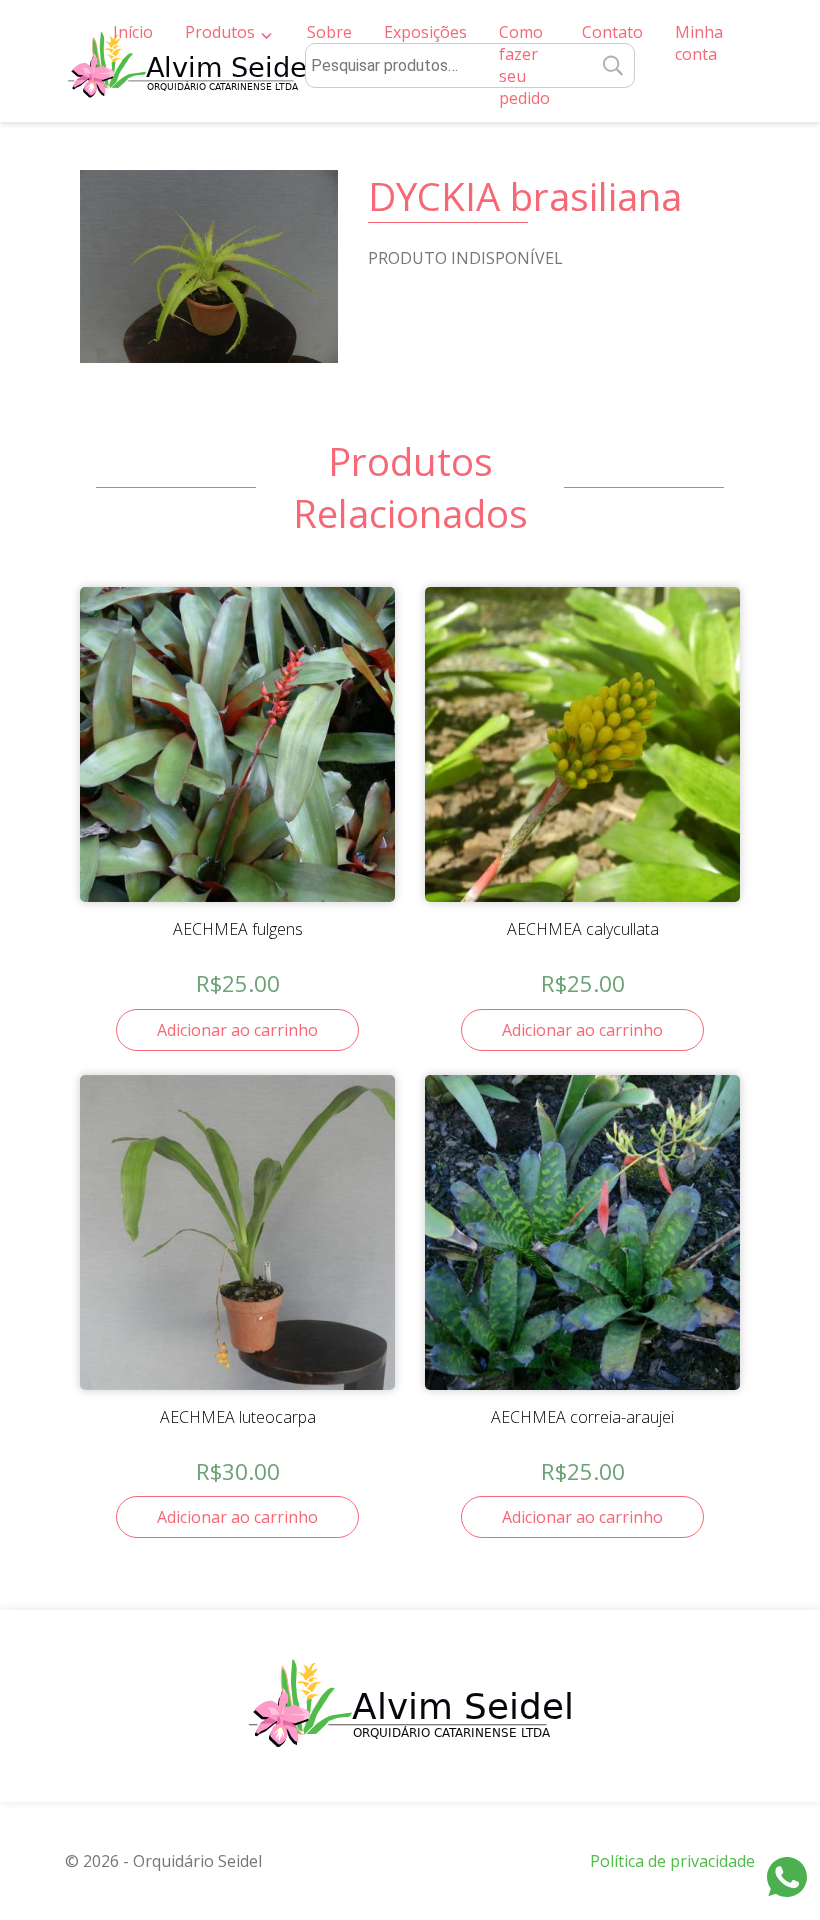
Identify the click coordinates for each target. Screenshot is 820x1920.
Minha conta (699, 43)
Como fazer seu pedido (524, 65)
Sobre (329, 32)
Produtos (220, 32)
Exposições (425, 32)
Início (133, 32)
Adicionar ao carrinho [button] (237, 1030)
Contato (612, 32)
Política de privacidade (672, 1861)
